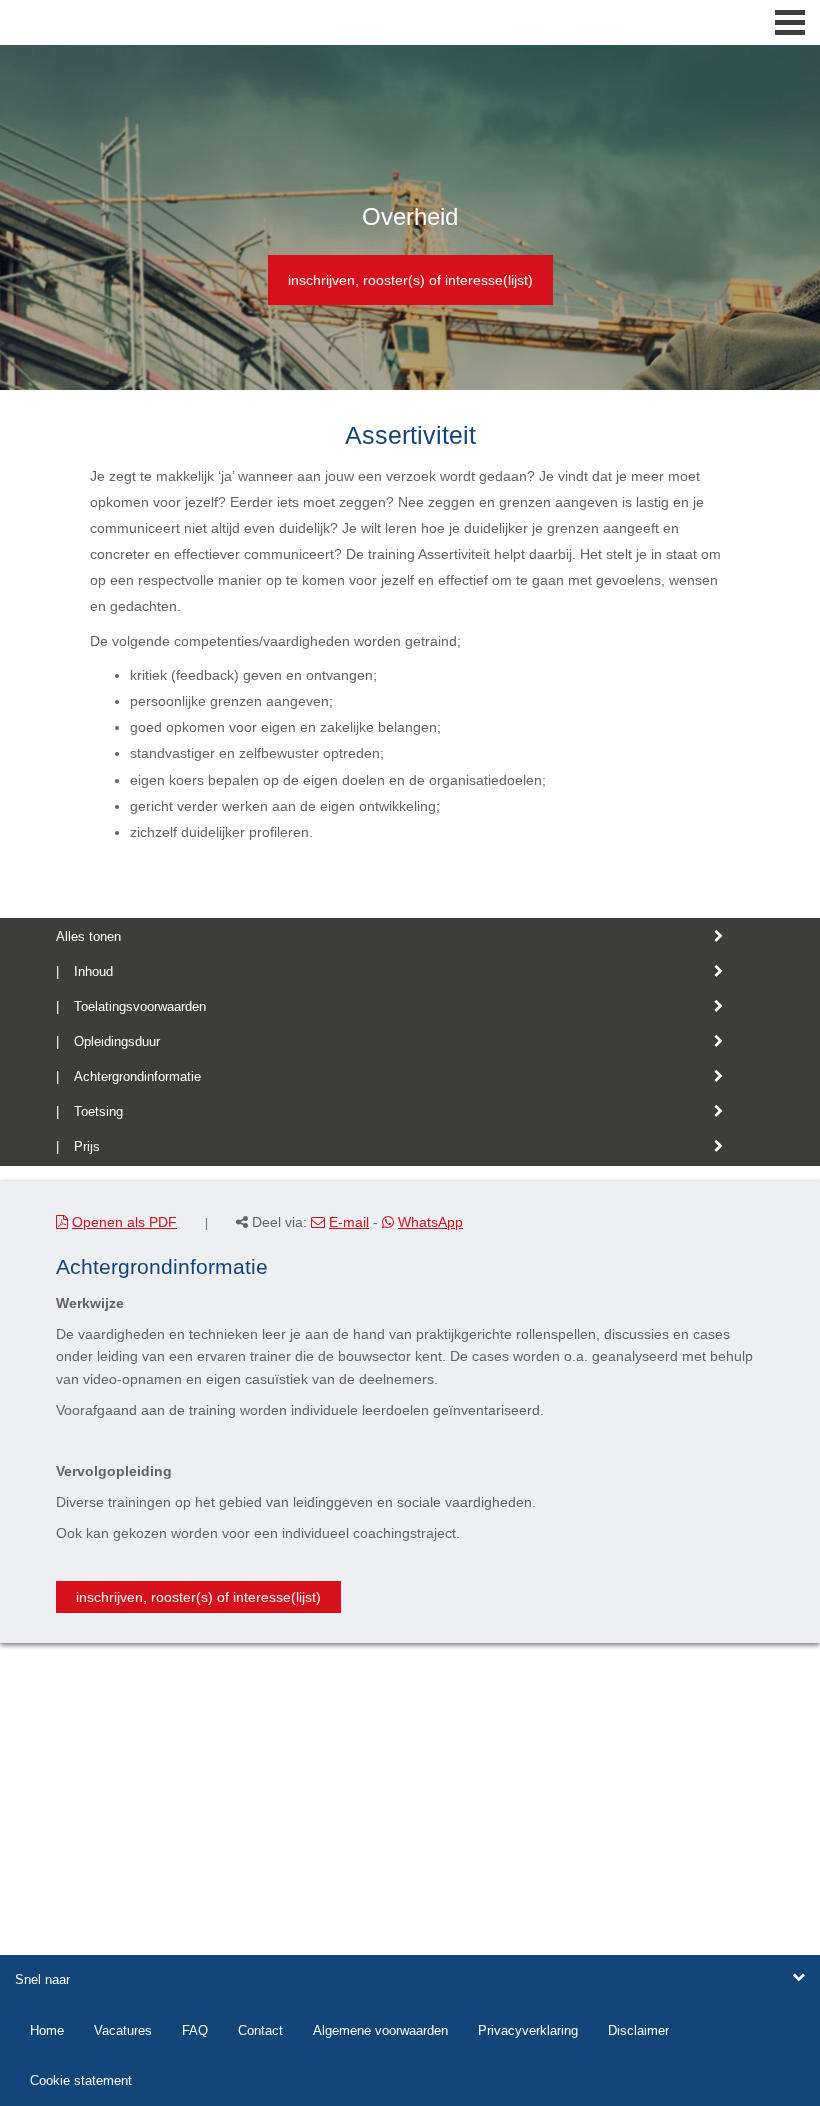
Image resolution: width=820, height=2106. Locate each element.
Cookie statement (81, 2080)
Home (47, 2030)
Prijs (87, 1146)
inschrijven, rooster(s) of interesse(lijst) (410, 280)
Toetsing (98, 1111)
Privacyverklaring (528, 2030)
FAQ (195, 2030)
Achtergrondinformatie (137, 1076)
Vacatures (123, 2030)
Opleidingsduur (117, 1041)
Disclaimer (638, 2030)
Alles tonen (88, 936)
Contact (260, 2030)
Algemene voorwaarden (380, 2030)
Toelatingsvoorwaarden (140, 1006)
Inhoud (93, 971)
